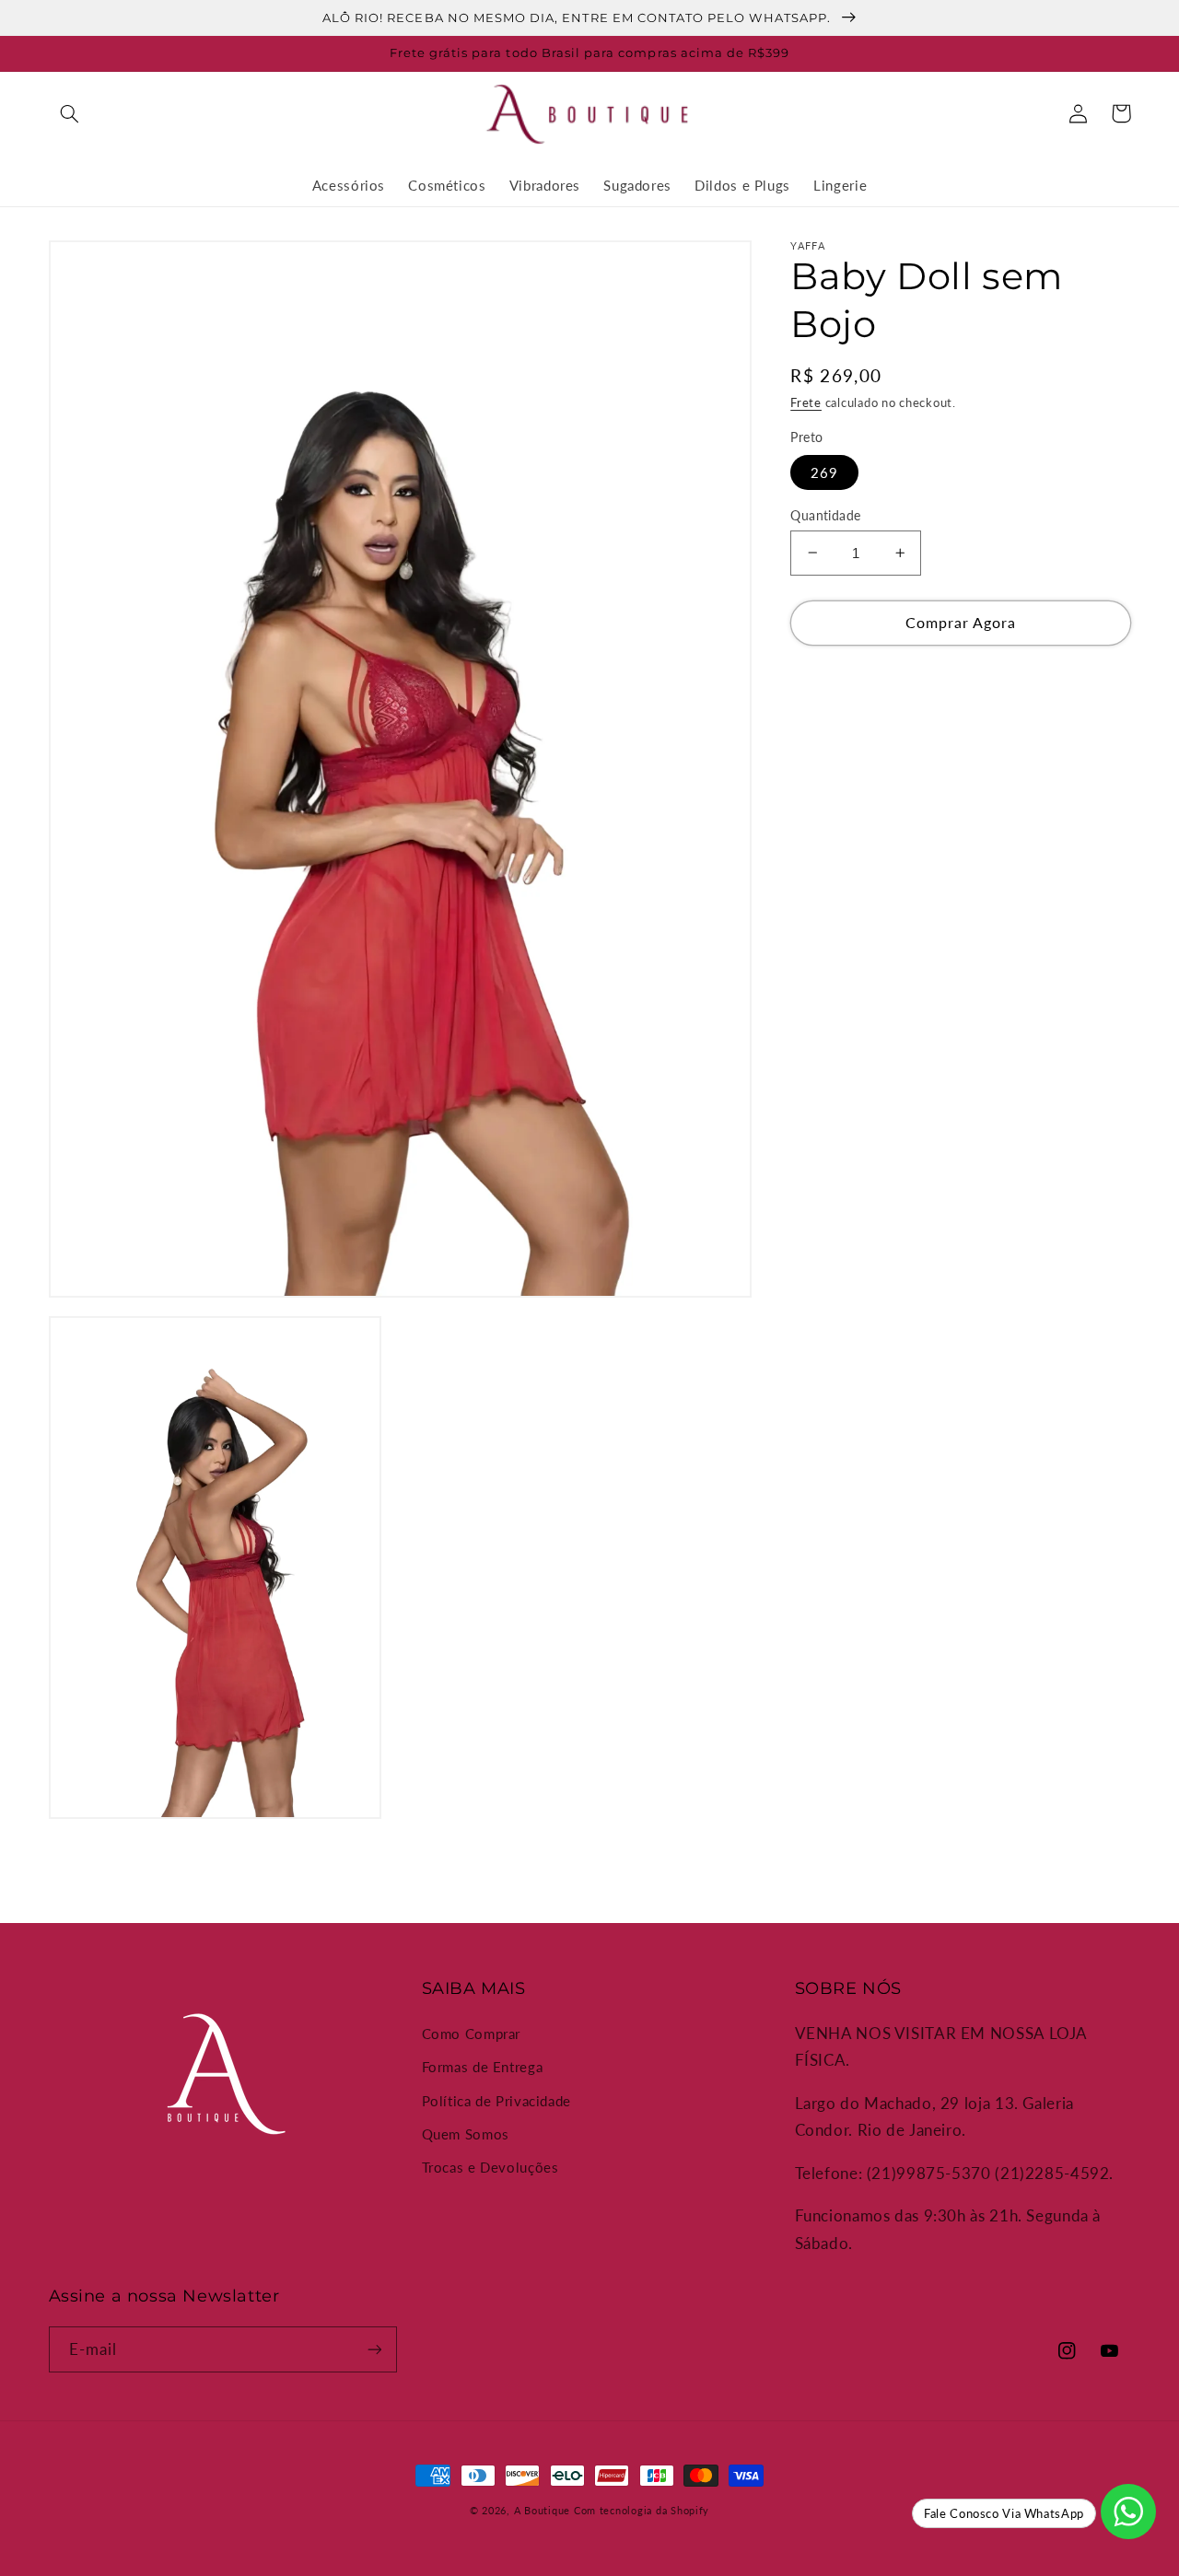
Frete (806, 402)
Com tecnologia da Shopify (642, 2511)
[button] (70, 113)
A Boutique (542, 2511)
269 (824, 472)
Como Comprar (472, 2034)
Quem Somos (466, 2134)
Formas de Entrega (483, 2067)
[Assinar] (374, 2349)
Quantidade (825, 515)
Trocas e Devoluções (490, 2167)
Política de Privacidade (497, 2101)
